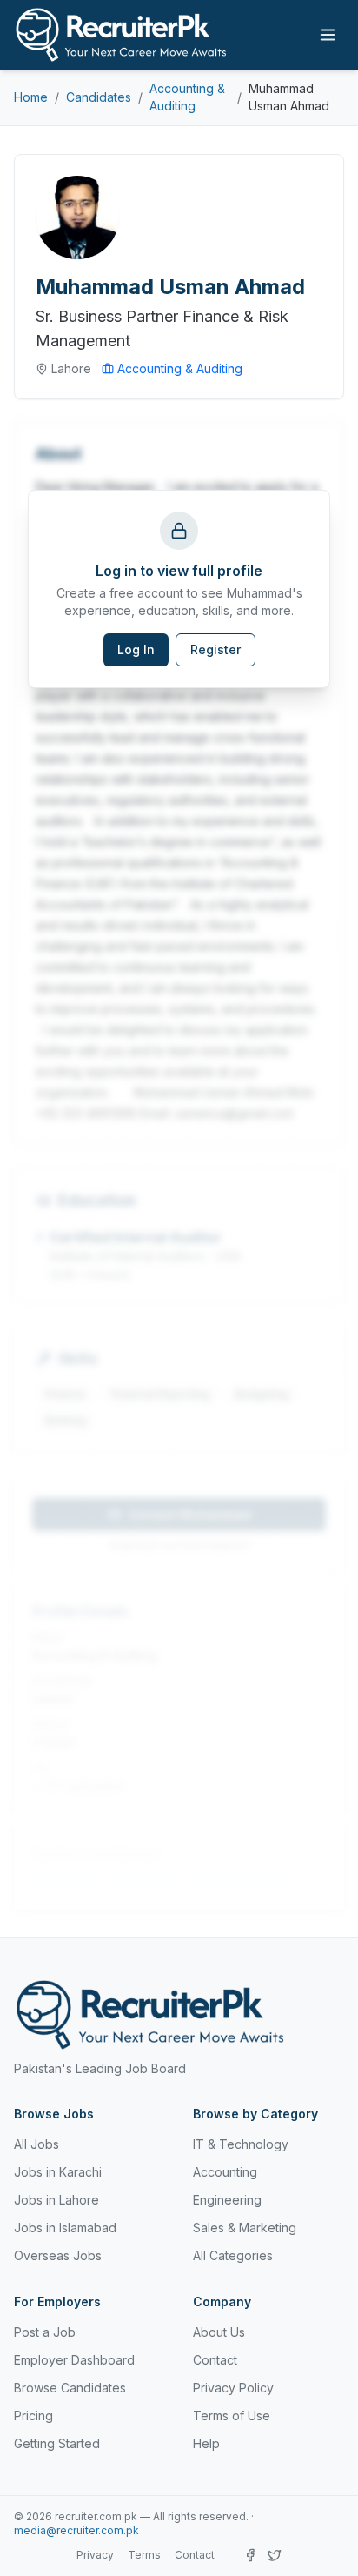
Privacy (95, 2555)
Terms (144, 2555)
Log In (136, 649)
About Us (219, 2332)
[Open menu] (328, 35)
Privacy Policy (233, 2388)
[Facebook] (250, 2555)
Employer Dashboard (74, 2360)
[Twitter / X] (275, 2555)
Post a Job (45, 2332)
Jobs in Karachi (58, 2172)
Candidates (99, 97)
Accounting (225, 2172)
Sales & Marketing (245, 2228)
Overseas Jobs (58, 2255)
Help (206, 2443)
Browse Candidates (70, 2388)
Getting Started (57, 2443)
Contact (215, 2360)
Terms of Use (232, 2415)
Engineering (227, 2200)
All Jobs (36, 2144)
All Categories (233, 2255)
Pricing (33, 2415)
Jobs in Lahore (56, 2200)
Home (31, 97)
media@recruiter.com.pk (76, 2530)
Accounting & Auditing (187, 97)
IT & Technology (241, 2144)
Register (215, 649)
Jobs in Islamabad (65, 2228)
